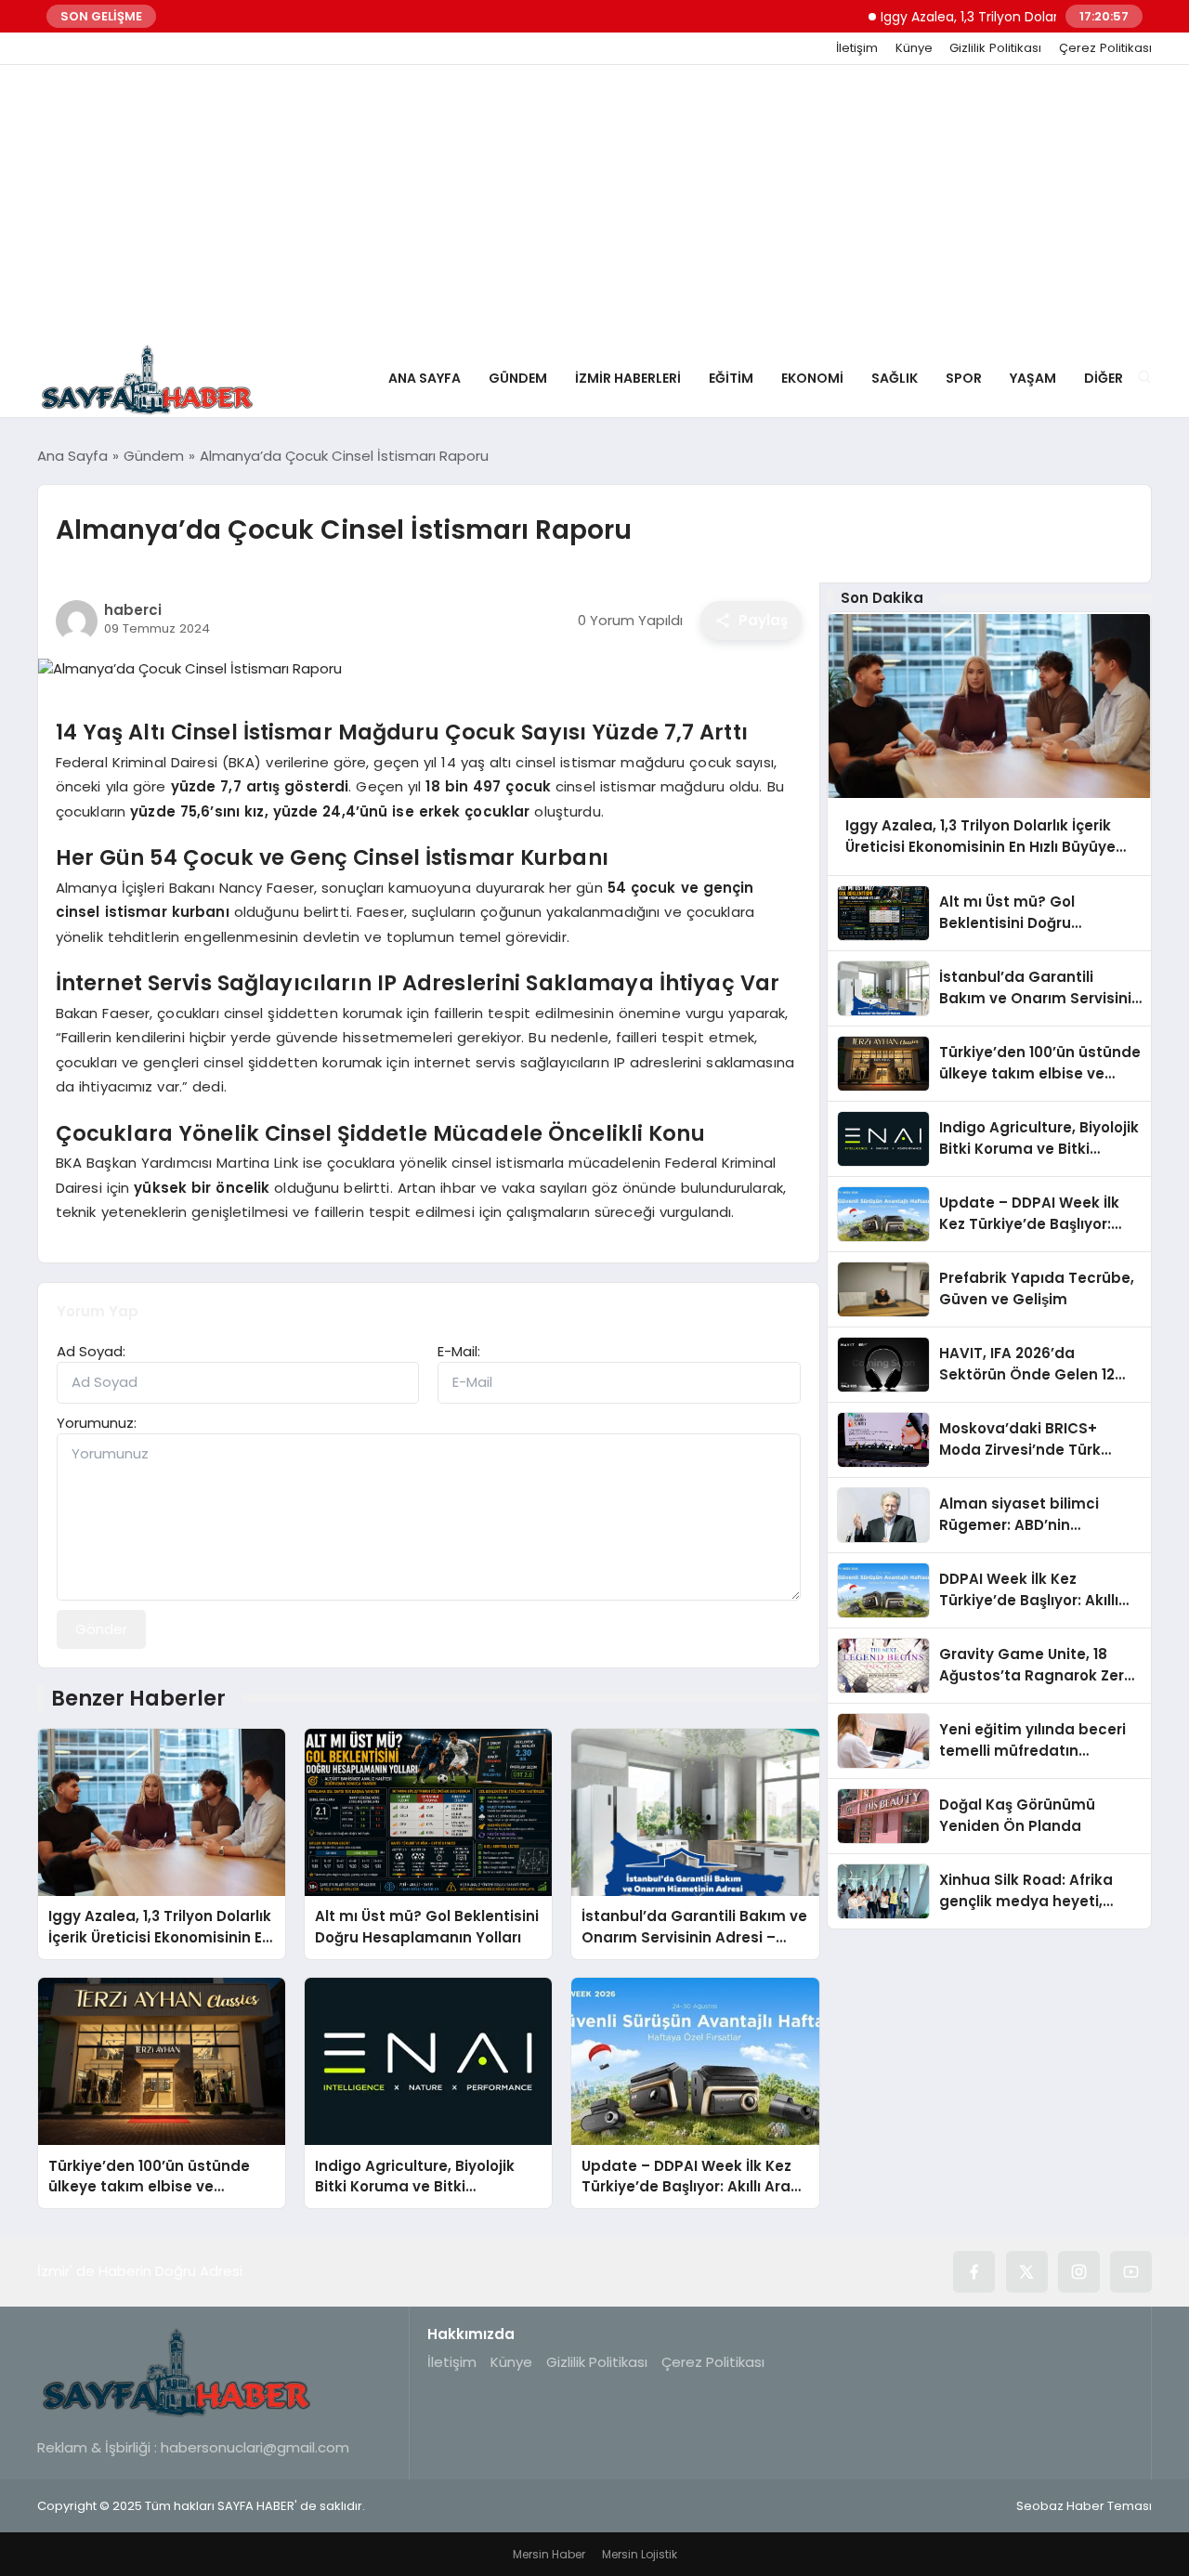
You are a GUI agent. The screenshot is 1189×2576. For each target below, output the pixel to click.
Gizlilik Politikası (995, 48)
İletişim (857, 48)
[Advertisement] (594, 204)
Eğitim (731, 378)
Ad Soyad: (91, 1351)
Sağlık (895, 378)
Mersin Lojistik (640, 2554)
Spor (964, 378)
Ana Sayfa (425, 378)
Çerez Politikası (1105, 48)
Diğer (1104, 378)
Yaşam (1033, 378)
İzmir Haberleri (628, 378)
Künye (914, 48)
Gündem (518, 378)
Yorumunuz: (97, 1423)
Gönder (101, 1629)
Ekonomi (812, 378)
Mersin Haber (549, 2554)
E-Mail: (459, 1351)
